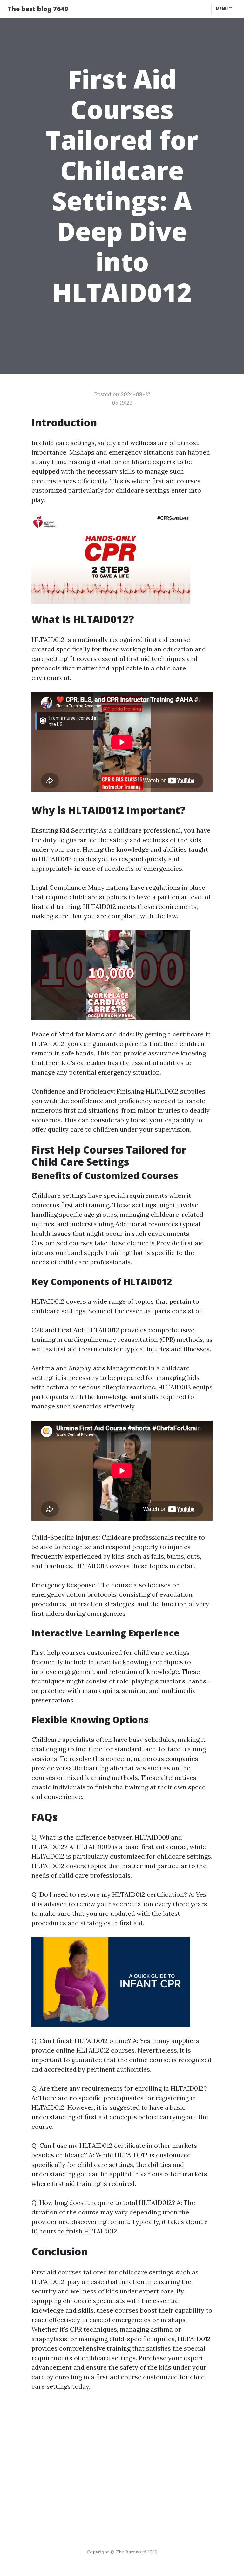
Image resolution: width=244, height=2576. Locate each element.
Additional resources (147, 1224)
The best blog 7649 (38, 9)
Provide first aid (180, 1243)
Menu (222, 9)
